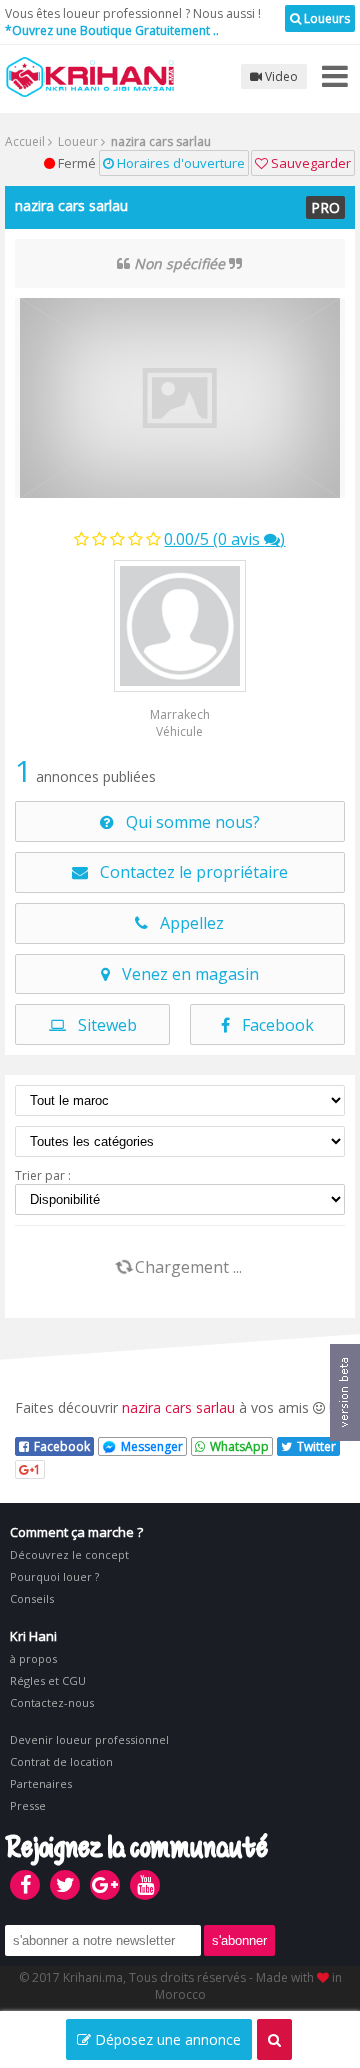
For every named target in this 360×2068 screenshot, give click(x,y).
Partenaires (41, 1783)
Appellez (186, 923)
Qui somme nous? (187, 822)
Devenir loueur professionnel (89, 1739)
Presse (28, 1805)
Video (280, 76)
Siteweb (101, 1025)
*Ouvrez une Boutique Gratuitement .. (112, 30)
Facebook (272, 1025)
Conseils (32, 1598)
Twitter (316, 1446)
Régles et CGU (48, 1680)
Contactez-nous (52, 1702)
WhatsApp (239, 1446)
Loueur (76, 141)
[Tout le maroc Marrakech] (180, 1100)
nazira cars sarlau (71, 205)
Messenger (152, 1446)
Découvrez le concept (69, 1554)
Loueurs (325, 18)
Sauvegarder (309, 163)
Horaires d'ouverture (179, 163)
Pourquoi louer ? (54, 1576)
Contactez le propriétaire (188, 872)
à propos (33, 1658)
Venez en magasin (184, 974)
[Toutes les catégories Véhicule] (180, 1141)
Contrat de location (61, 1761)
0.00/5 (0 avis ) (224, 539)
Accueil (25, 141)
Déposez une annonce (166, 2039)
